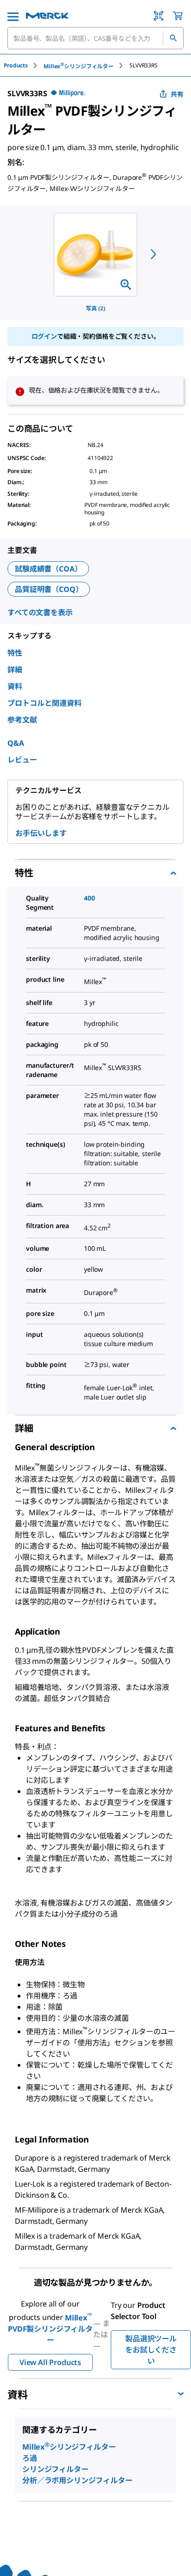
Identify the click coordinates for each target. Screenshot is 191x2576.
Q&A (16, 743)
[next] (153, 254)
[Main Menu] (13, 16)
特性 (15, 653)
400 (89, 898)
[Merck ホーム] (47, 16)
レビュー (22, 760)
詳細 (15, 670)
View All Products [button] (50, 2362)
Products (16, 65)
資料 (15, 686)
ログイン (44, 336)
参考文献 (22, 720)
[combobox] (95, 38)
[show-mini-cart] (178, 16)
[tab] (24, 65)
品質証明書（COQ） (49, 589)
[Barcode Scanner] (159, 16)
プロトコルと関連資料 (45, 703)
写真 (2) (95, 308)
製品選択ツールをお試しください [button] (151, 2350)
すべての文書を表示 (40, 612)
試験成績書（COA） (48, 569)
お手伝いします (41, 833)
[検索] (173, 38)
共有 (177, 94)
